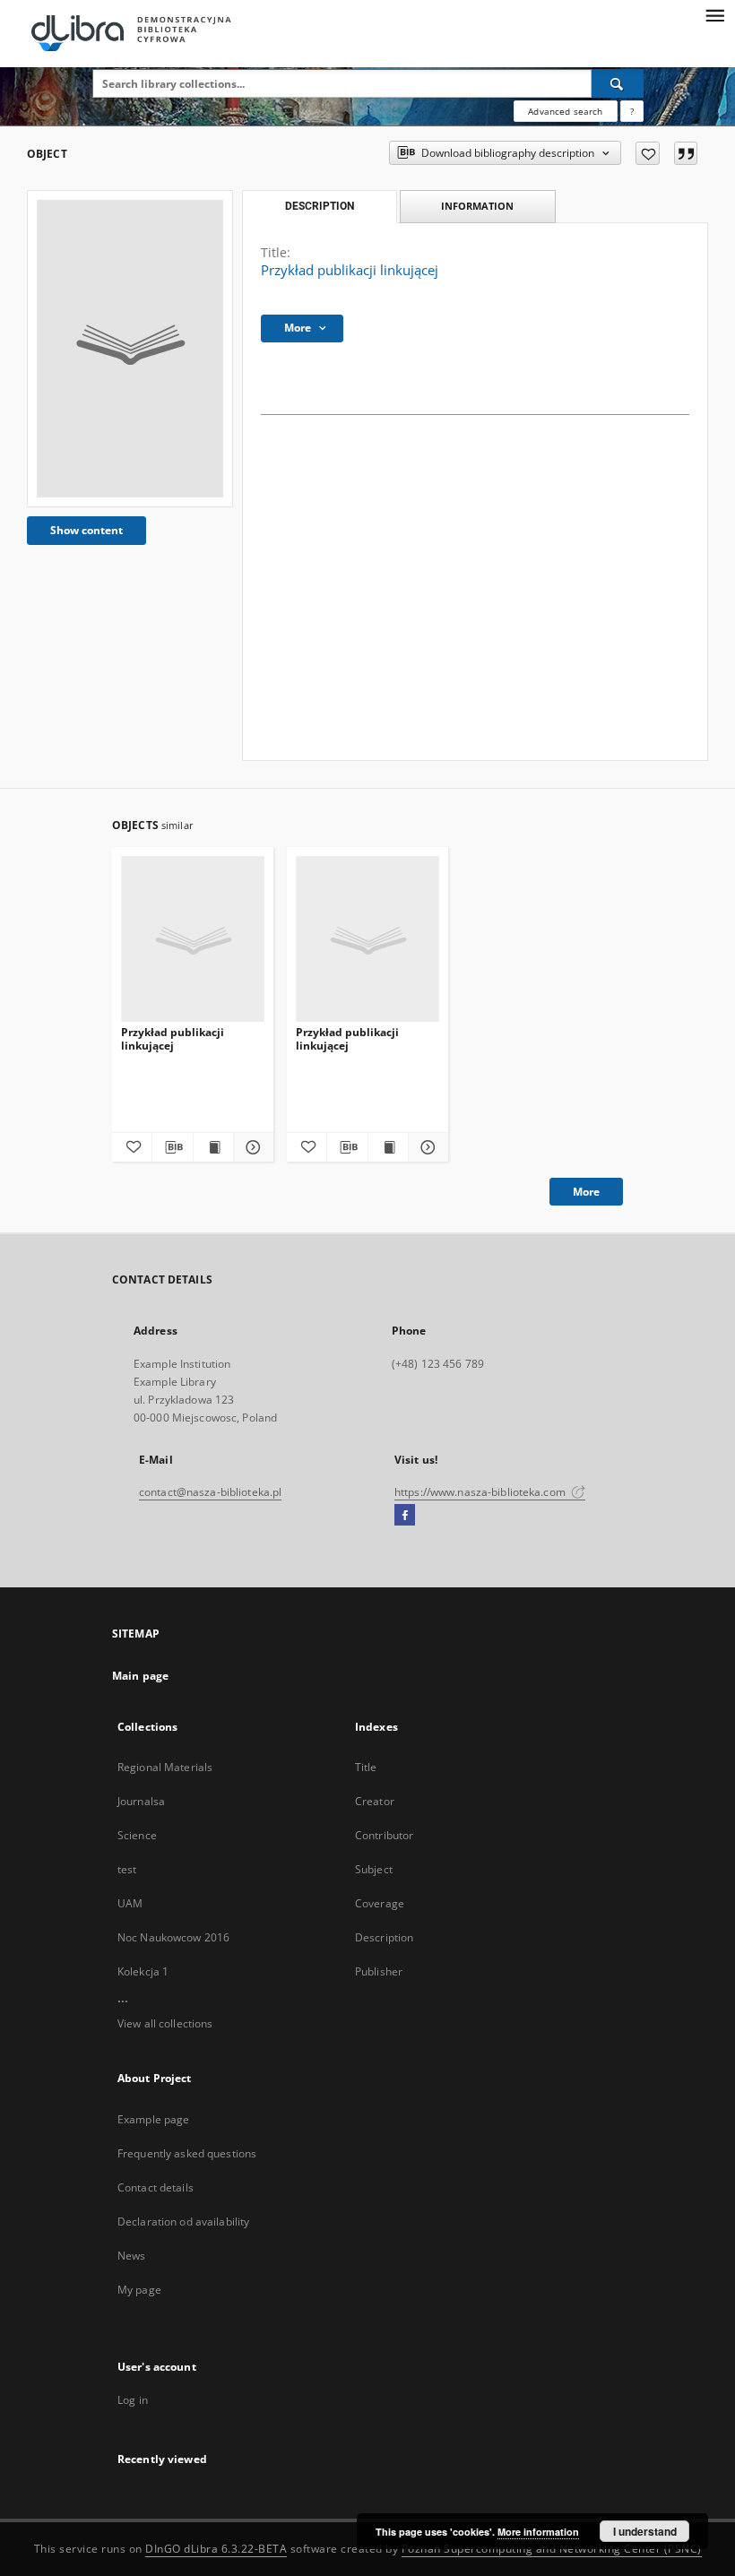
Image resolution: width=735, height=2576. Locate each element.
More (586, 1192)
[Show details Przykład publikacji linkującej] (251, 1147)
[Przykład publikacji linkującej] (130, 349)
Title (366, 1767)
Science (137, 1835)
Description (384, 1937)
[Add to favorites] (648, 153)
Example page (153, 2119)
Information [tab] (477, 206)
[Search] (618, 83)
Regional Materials (165, 1767)
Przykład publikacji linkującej (173, 1038)
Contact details (156, 2187)
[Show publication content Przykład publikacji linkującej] (213, 1147)
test (127, 1869)
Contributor (384, 1835)
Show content (86, 530)
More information (538, 2532)
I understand (645, 2531)
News (131, 2256)
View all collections (165, 2023)
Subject (374, 1869)
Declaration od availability (183, 2222)
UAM (130, 1903)
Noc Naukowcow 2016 (173, 1937)
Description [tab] (320, 206)
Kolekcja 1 (143, 1971)
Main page (140, 1676)
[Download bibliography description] (172, 1147)
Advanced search (565, 111)
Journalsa (141, 1801)
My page (139, 2290)
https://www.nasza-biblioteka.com (481, 1492)
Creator (375, 1801)
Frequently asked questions (187, 2153)
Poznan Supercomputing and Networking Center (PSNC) (552, 2549)
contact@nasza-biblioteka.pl (210, 1492)
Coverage (380, 1903)
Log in (133, 2400)
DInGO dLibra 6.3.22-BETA (216, 2549)
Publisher (379, 1971)
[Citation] (686, 153)
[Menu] (714, 14)
